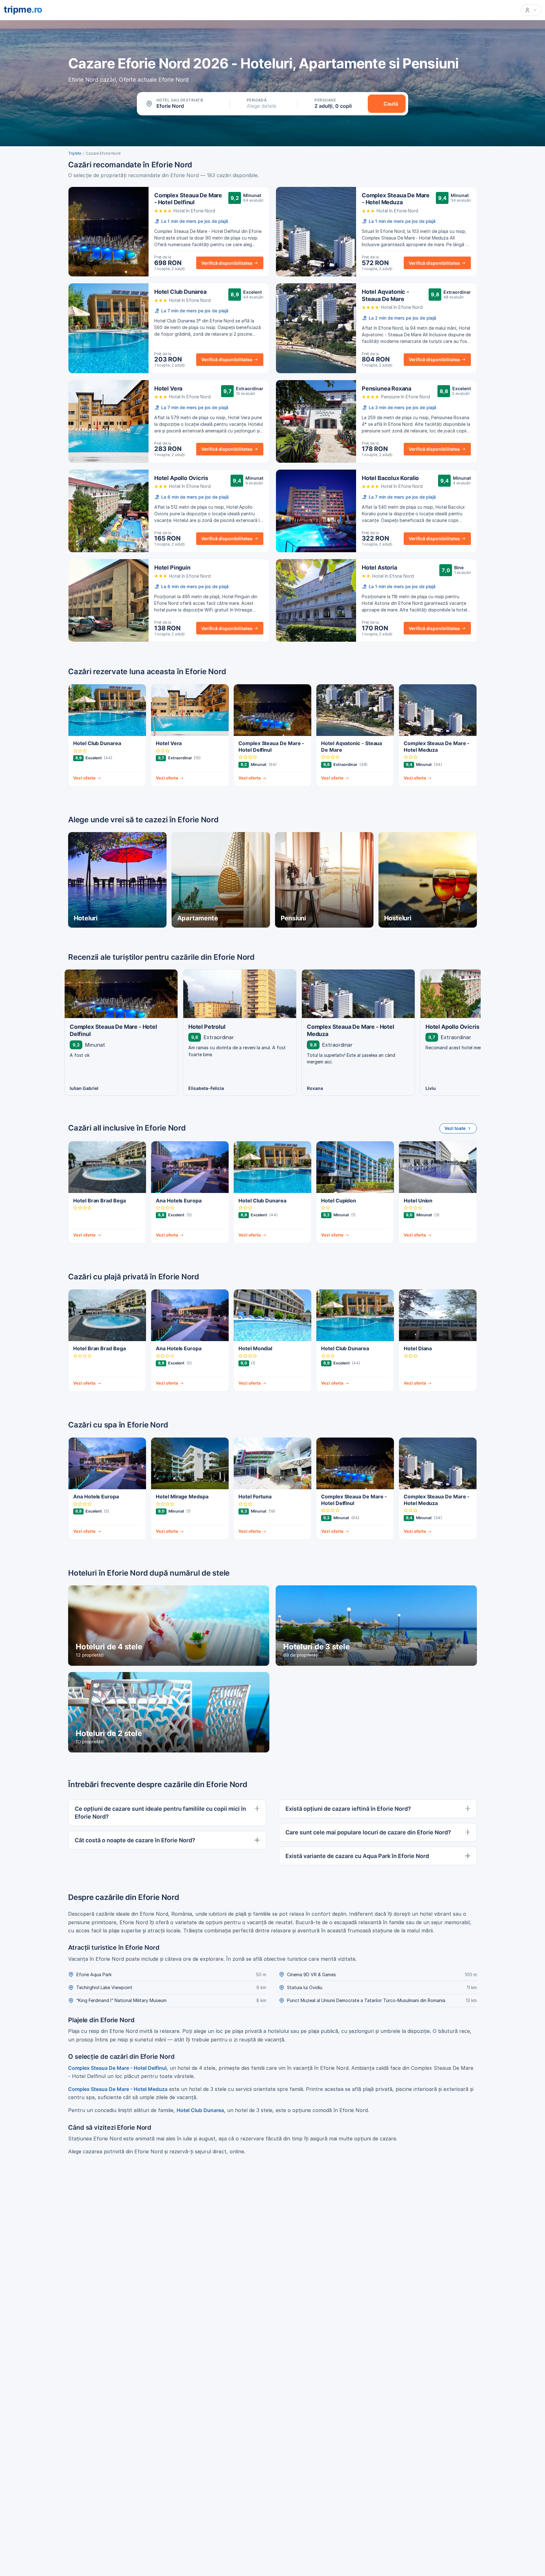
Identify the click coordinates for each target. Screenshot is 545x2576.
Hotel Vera (168, 388)
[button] (184, 104)
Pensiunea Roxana (387, 388)
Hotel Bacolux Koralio (390, 478)
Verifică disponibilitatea (227, 263)
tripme (23, 9)
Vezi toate (455, 1128)
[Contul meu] (531, 10)
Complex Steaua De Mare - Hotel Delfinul (188, 199)
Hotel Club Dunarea (180, 292)
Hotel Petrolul (207, 1027)
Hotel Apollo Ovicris (181, 478)
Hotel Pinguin (172, 567)
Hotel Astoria (379, 567)
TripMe (75, 153)
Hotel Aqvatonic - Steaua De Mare (385, 295)
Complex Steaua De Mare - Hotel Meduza (396, 199)
